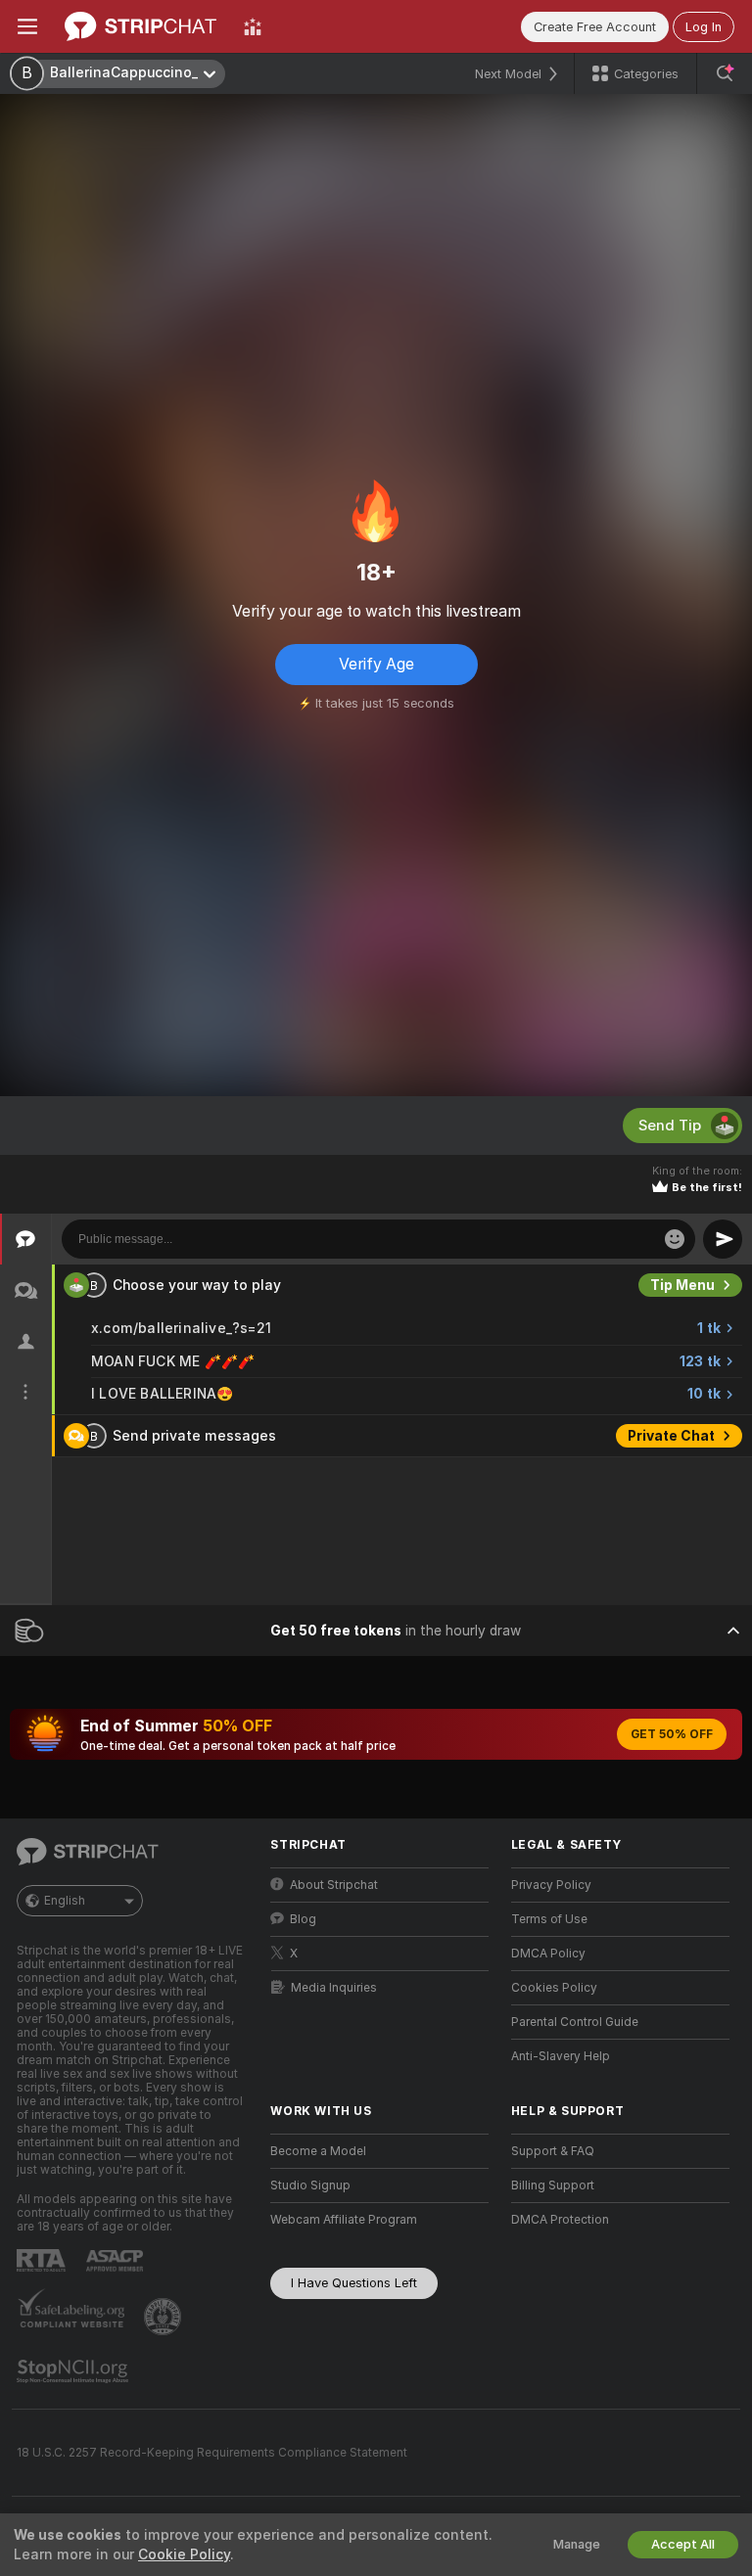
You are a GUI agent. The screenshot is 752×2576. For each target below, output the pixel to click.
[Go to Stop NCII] (74, 2371)
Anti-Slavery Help (561, 2056)
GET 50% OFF (672, 1734)
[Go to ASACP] (117, 2261)
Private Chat (671, 1436)
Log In (704, 27)
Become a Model (318, 2151)
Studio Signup (310, 2185)
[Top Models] (253, 26)
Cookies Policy (554, 1988)
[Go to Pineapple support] (164, 2317)
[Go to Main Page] (141, 26)
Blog (303, 1919)
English (65, 1901)
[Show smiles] (675, 1239)
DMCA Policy (548, 1954)
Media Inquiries (334, 1988)
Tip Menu (682, 1285)
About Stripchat (334, 1885)
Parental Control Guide (575, 2022)
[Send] (723, 1239)
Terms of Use (549, 1919)
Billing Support (553, 2185)
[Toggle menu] (27, 26)
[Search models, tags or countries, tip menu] (725, 73)
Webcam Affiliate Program (344, 2220)
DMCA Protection (560, 2220)
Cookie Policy (184, 2554)
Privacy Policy (551, 1885)
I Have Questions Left (354, 2283)
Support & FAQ (553, 2151)
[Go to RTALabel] (43, 2260)
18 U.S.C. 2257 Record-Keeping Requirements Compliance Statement (212, 2453)
